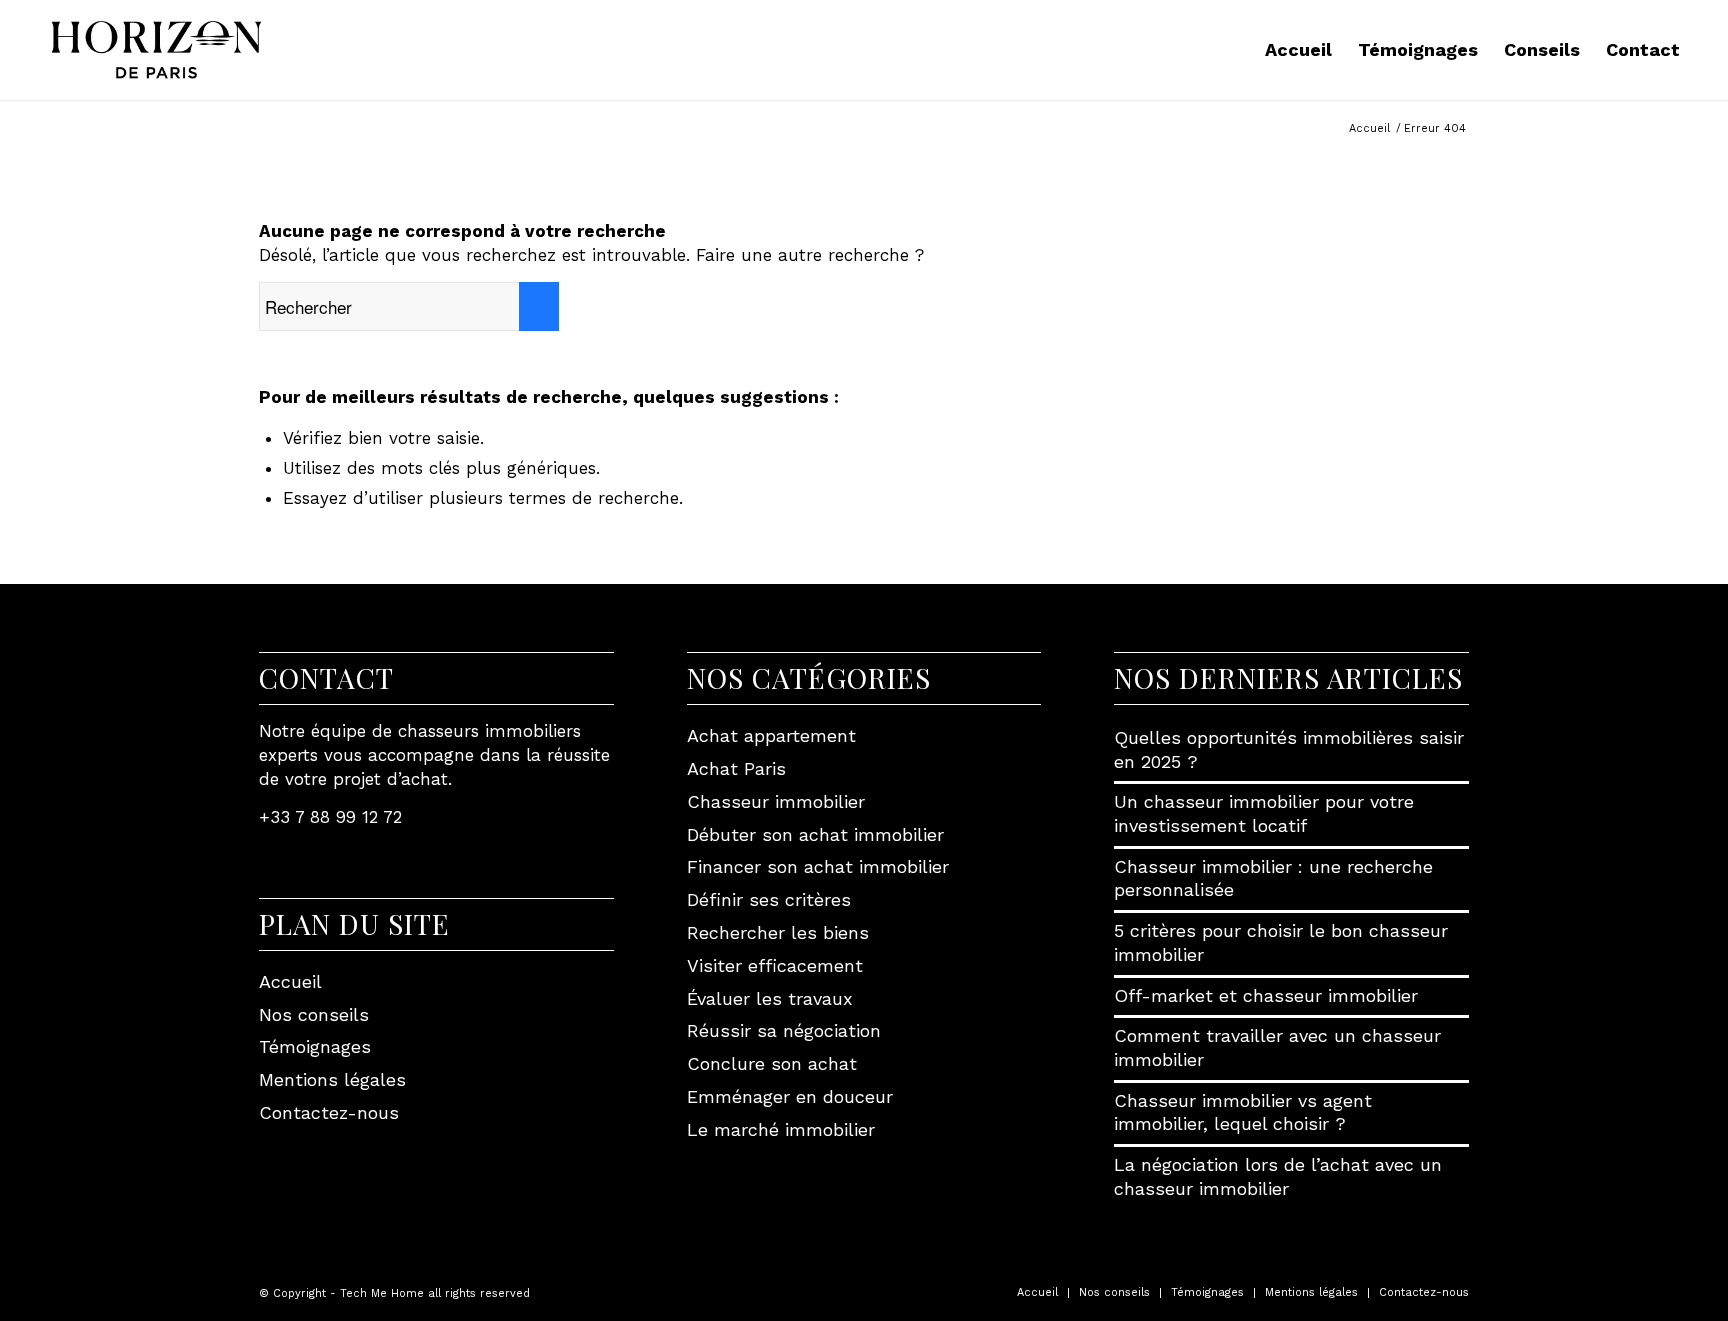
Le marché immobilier (781, 1129)
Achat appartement (771, 735)
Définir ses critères (769, 899)
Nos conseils (314, 1014)
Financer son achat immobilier (818, 866)
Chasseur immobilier (776, 801)
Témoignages (315, 1046)
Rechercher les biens (778, 932)
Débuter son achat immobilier (815, 834)
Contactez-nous (329, 1112)
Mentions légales (332, 1079)
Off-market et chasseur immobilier (1266, 995)
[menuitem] (1298, 50)
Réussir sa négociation (784, 1030)
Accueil (290, 981)
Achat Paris (736, 768)
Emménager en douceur (790, 1096)
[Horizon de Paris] (156, 50)
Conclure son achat (772, 1063)
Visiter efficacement (775, 965)
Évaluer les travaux (770, 998)
